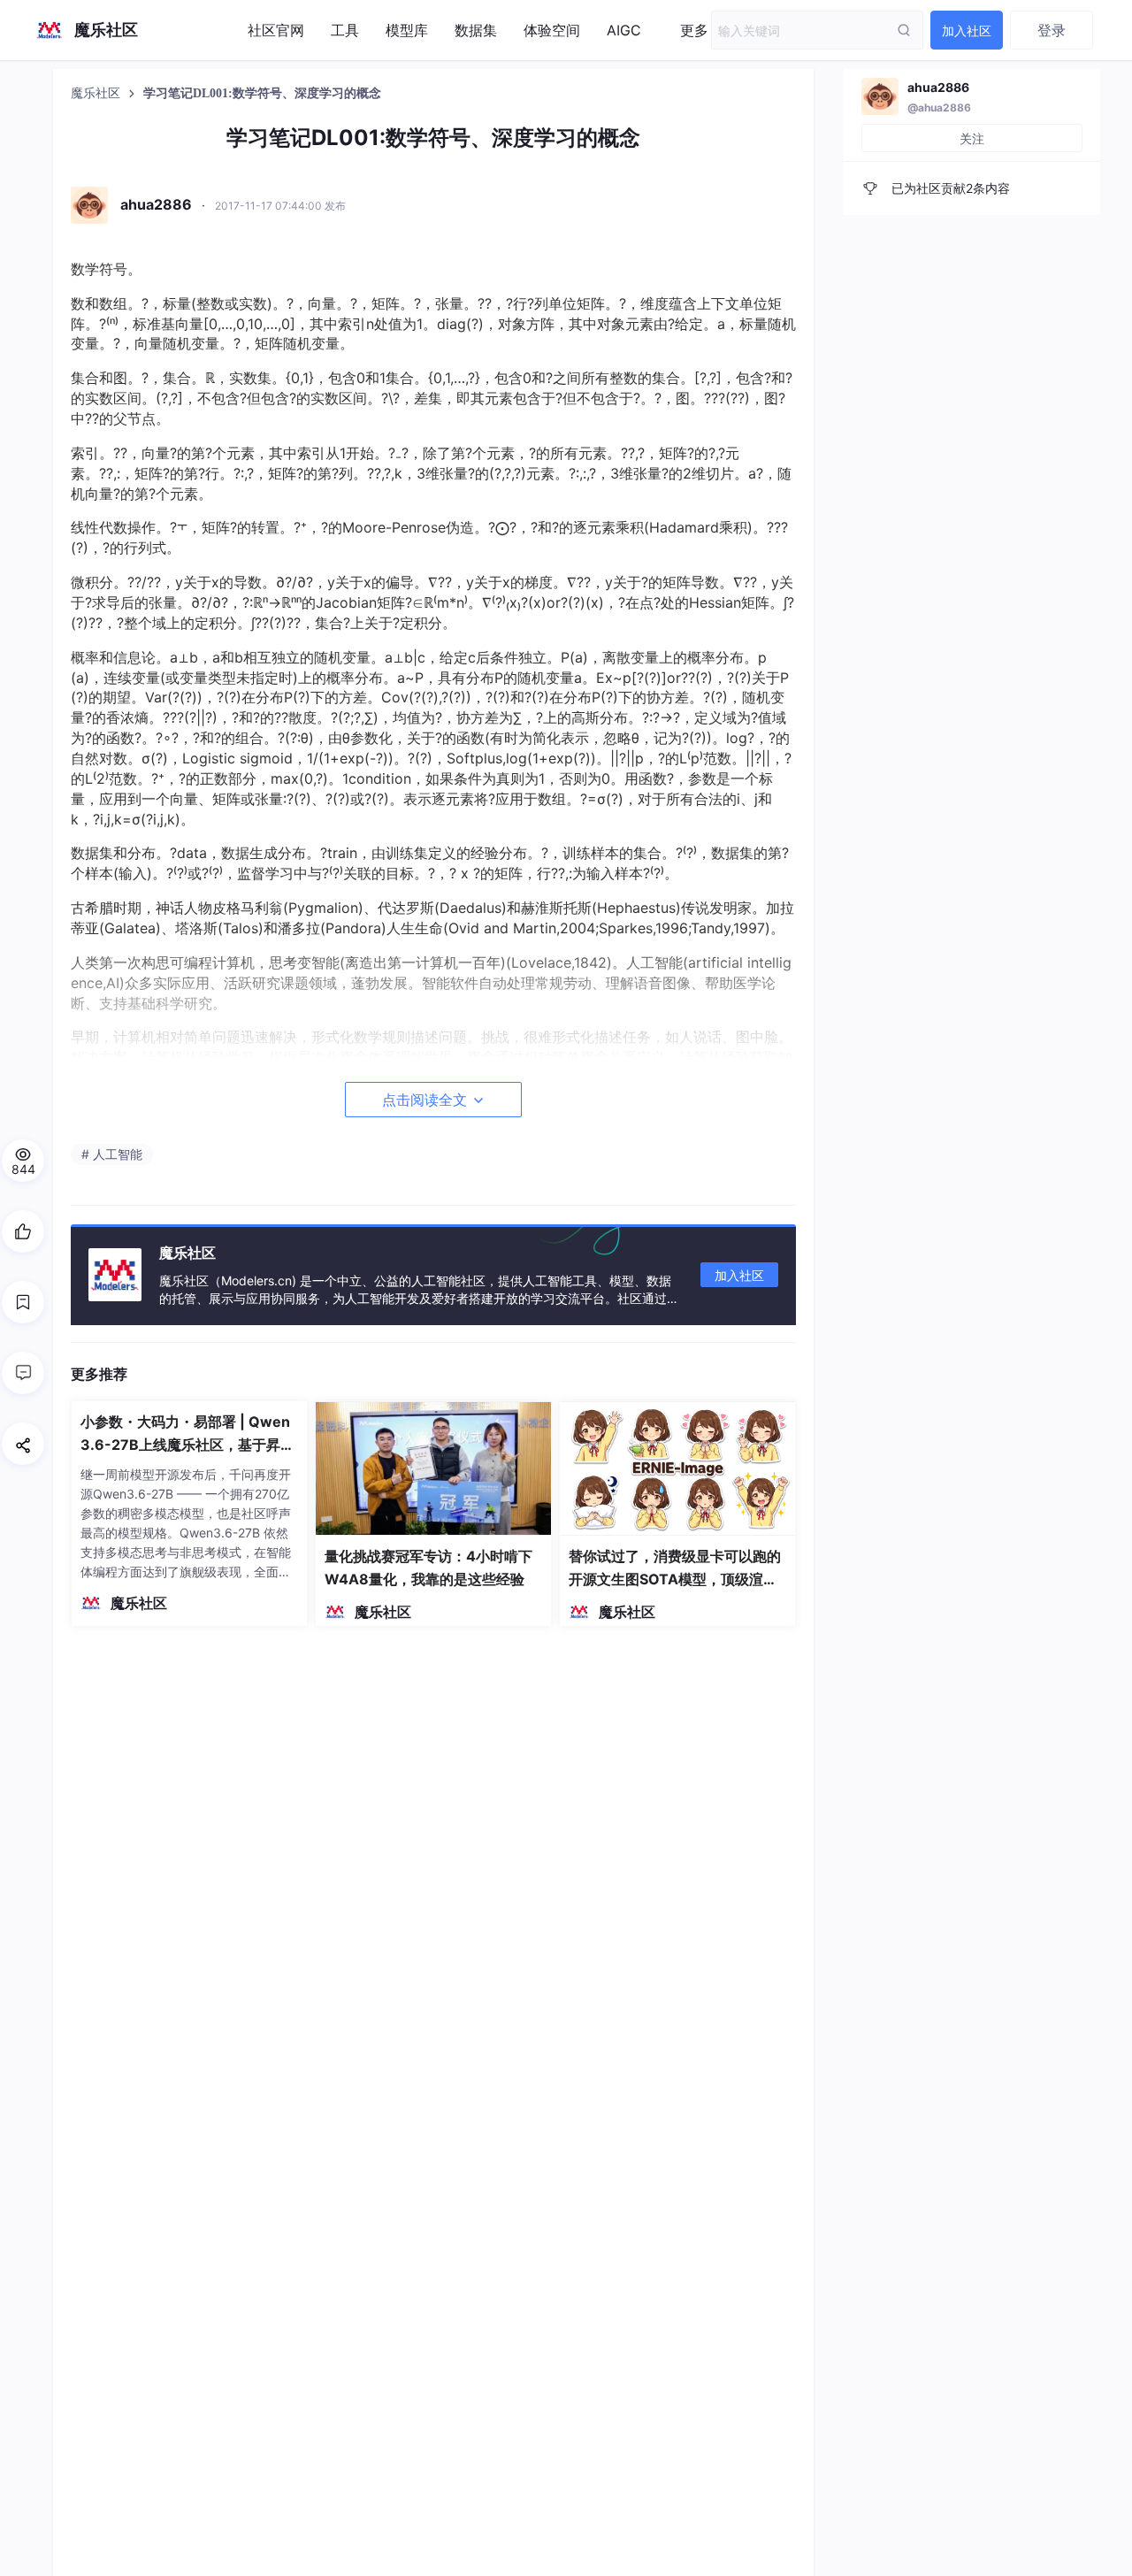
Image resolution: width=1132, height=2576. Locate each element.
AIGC (624, 30)
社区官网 (276, 30)
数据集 (476, 30)
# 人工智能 (112, 1154)
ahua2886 (938, 87)
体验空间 (552, 30)
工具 (345, 30)
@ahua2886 (939, 107)
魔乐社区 (97, 93)
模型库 (407, 30)
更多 (694, 30)
